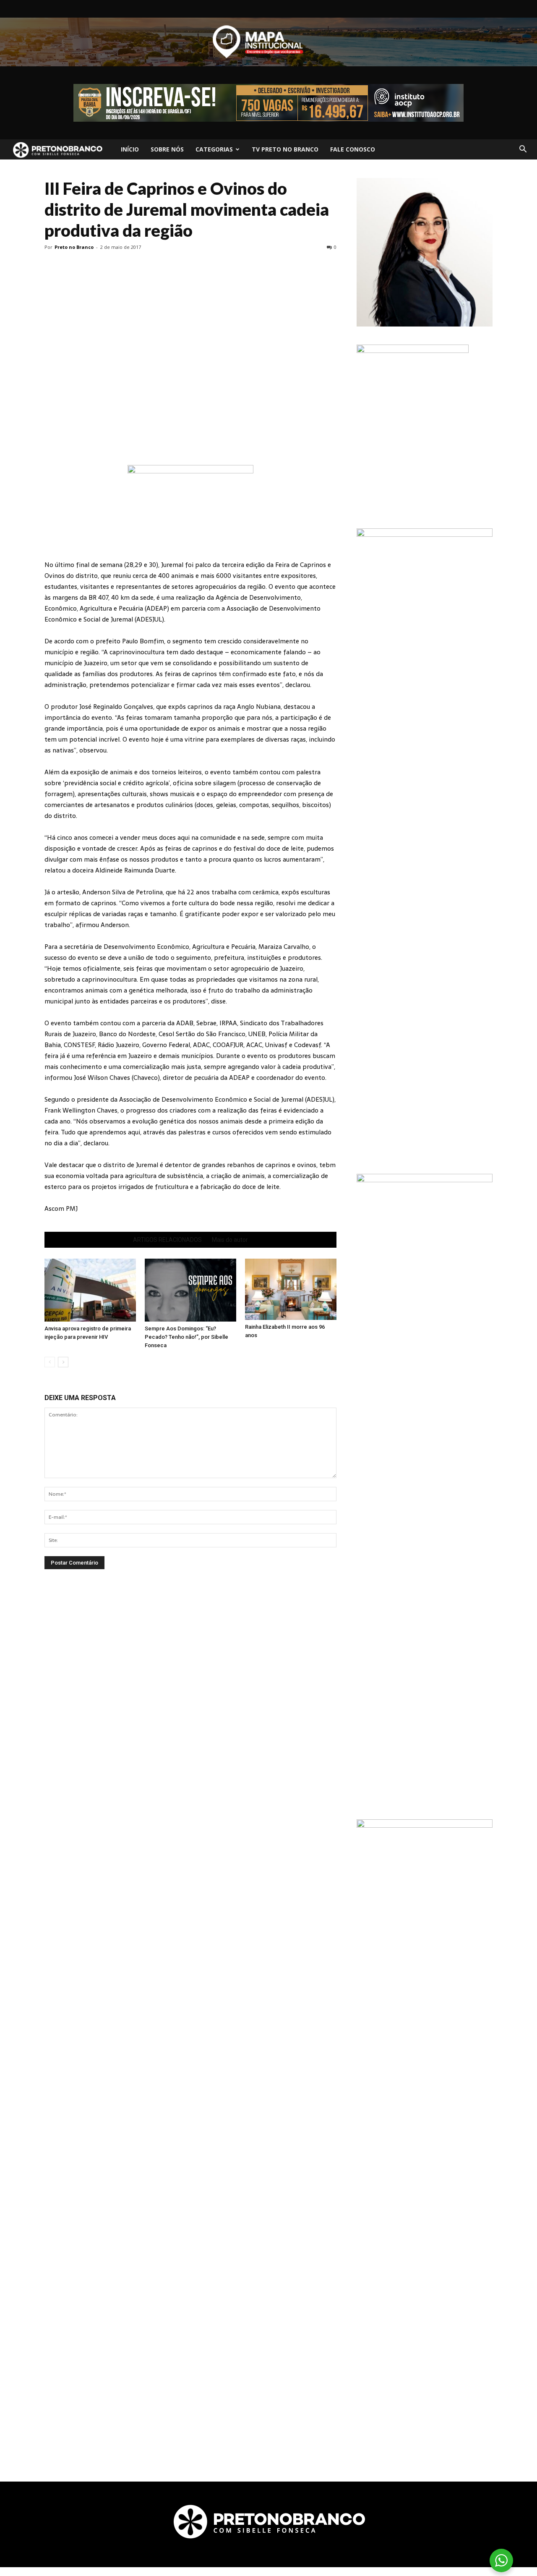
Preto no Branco (74, 247)
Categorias (214, 149)
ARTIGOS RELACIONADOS (167, 1240)
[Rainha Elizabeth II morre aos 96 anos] (291, 1289)
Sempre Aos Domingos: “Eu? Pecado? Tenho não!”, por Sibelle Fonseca (186, 1337)
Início (130, 149)
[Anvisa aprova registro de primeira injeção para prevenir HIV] (90, 1290)
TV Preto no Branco (285, 149)
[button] (523, 149)
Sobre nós (167, 149)
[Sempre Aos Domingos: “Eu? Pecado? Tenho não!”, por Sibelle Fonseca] (190, 1290)
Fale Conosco (353, 149)
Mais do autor (230, 1240)
